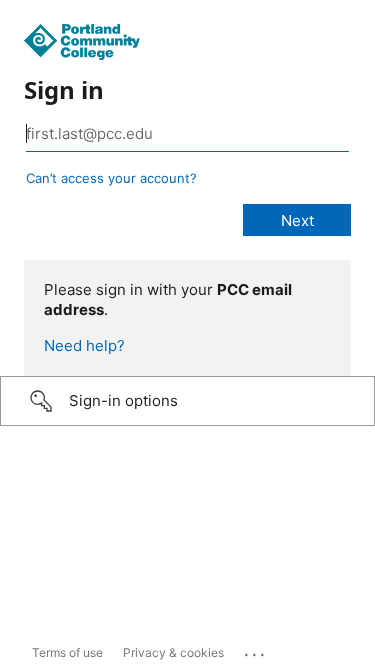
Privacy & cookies (173, 652)
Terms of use (67, 652)
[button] (187, 401)
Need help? (84, 345)
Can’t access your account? (111, 178)
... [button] (256, 650)
